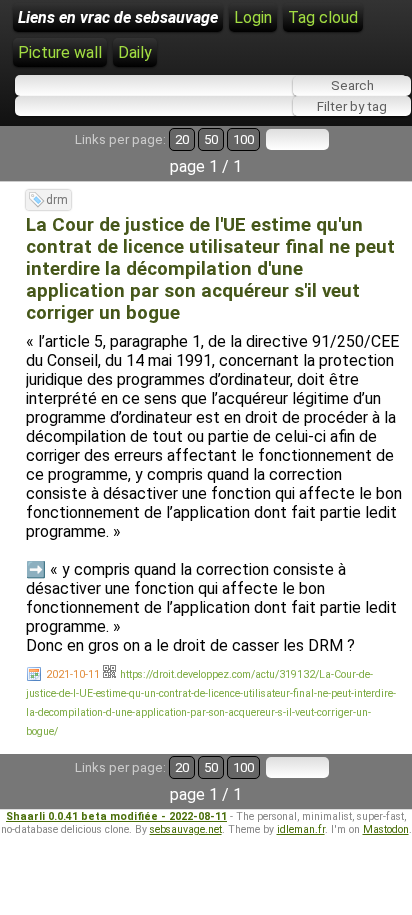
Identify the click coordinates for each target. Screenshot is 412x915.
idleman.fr (301, 829)
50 (211, 139)
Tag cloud (323, 17)
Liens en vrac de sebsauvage (118, 17)
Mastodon (386, 829)
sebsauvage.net (186, 829)
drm (57, 200)
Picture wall (60, 52)
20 (182, 139)
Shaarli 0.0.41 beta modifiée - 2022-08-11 (116, 816)
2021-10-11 (73, 674)
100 (243, 139)
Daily (135, 52)
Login (253, 17)
